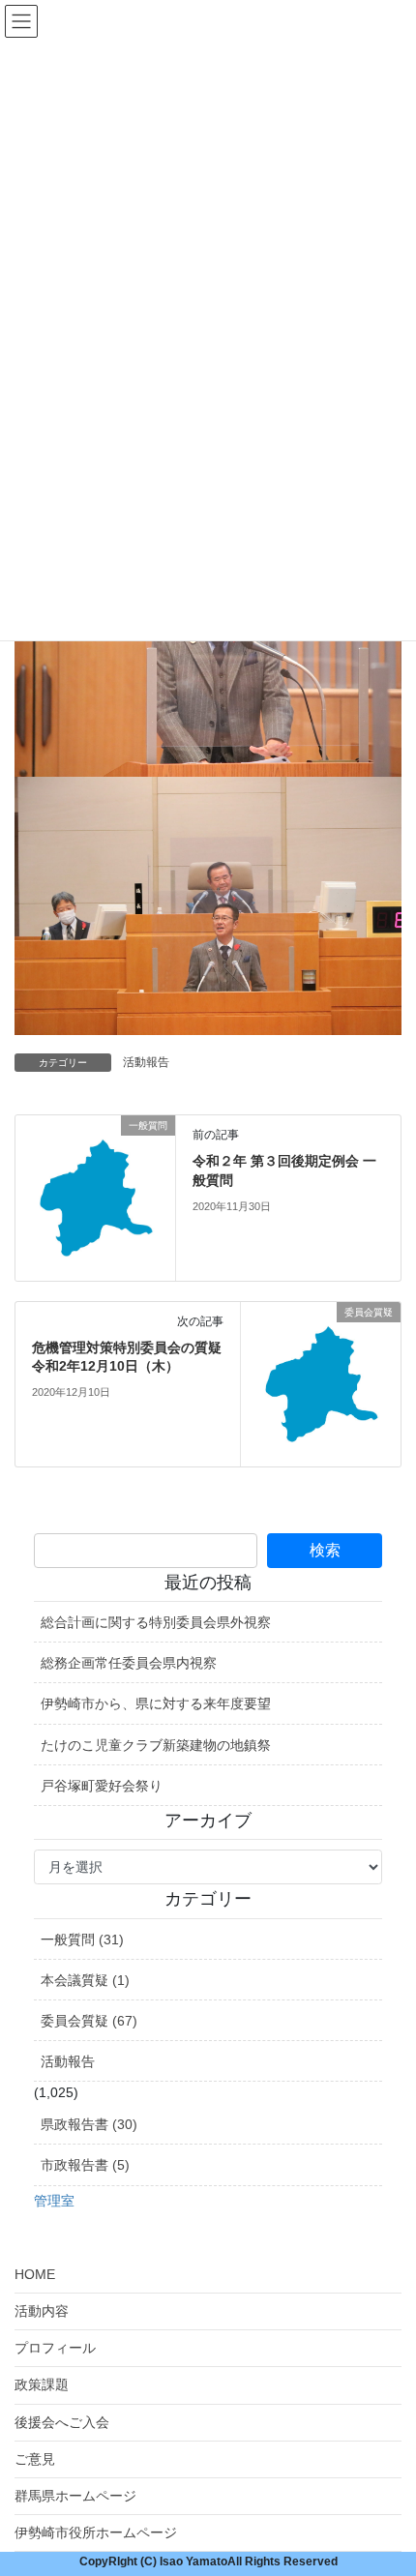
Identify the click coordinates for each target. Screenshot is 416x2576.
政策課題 (42, 2384)
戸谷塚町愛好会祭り (102, 1786)
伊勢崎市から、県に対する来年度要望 (156, 1703)
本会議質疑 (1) (85, 1980)
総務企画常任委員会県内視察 (129, 1663)
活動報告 (146, 1062)
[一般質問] (95, 1197)
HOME (35, 2274)
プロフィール (55, 2348)
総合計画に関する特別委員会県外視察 (156, 1622)
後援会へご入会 (62, 2422)
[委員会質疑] (321, 1383)
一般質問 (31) (82, 1939)
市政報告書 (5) (85, 2165)
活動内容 (42, 2311)
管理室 (54, 2201)
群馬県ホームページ (75, 2496)
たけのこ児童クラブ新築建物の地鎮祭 (156, 1745)
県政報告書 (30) (89, 2124)
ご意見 (35, 2459)
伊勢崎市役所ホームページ (96, 2532)
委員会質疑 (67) (89, 2021)
